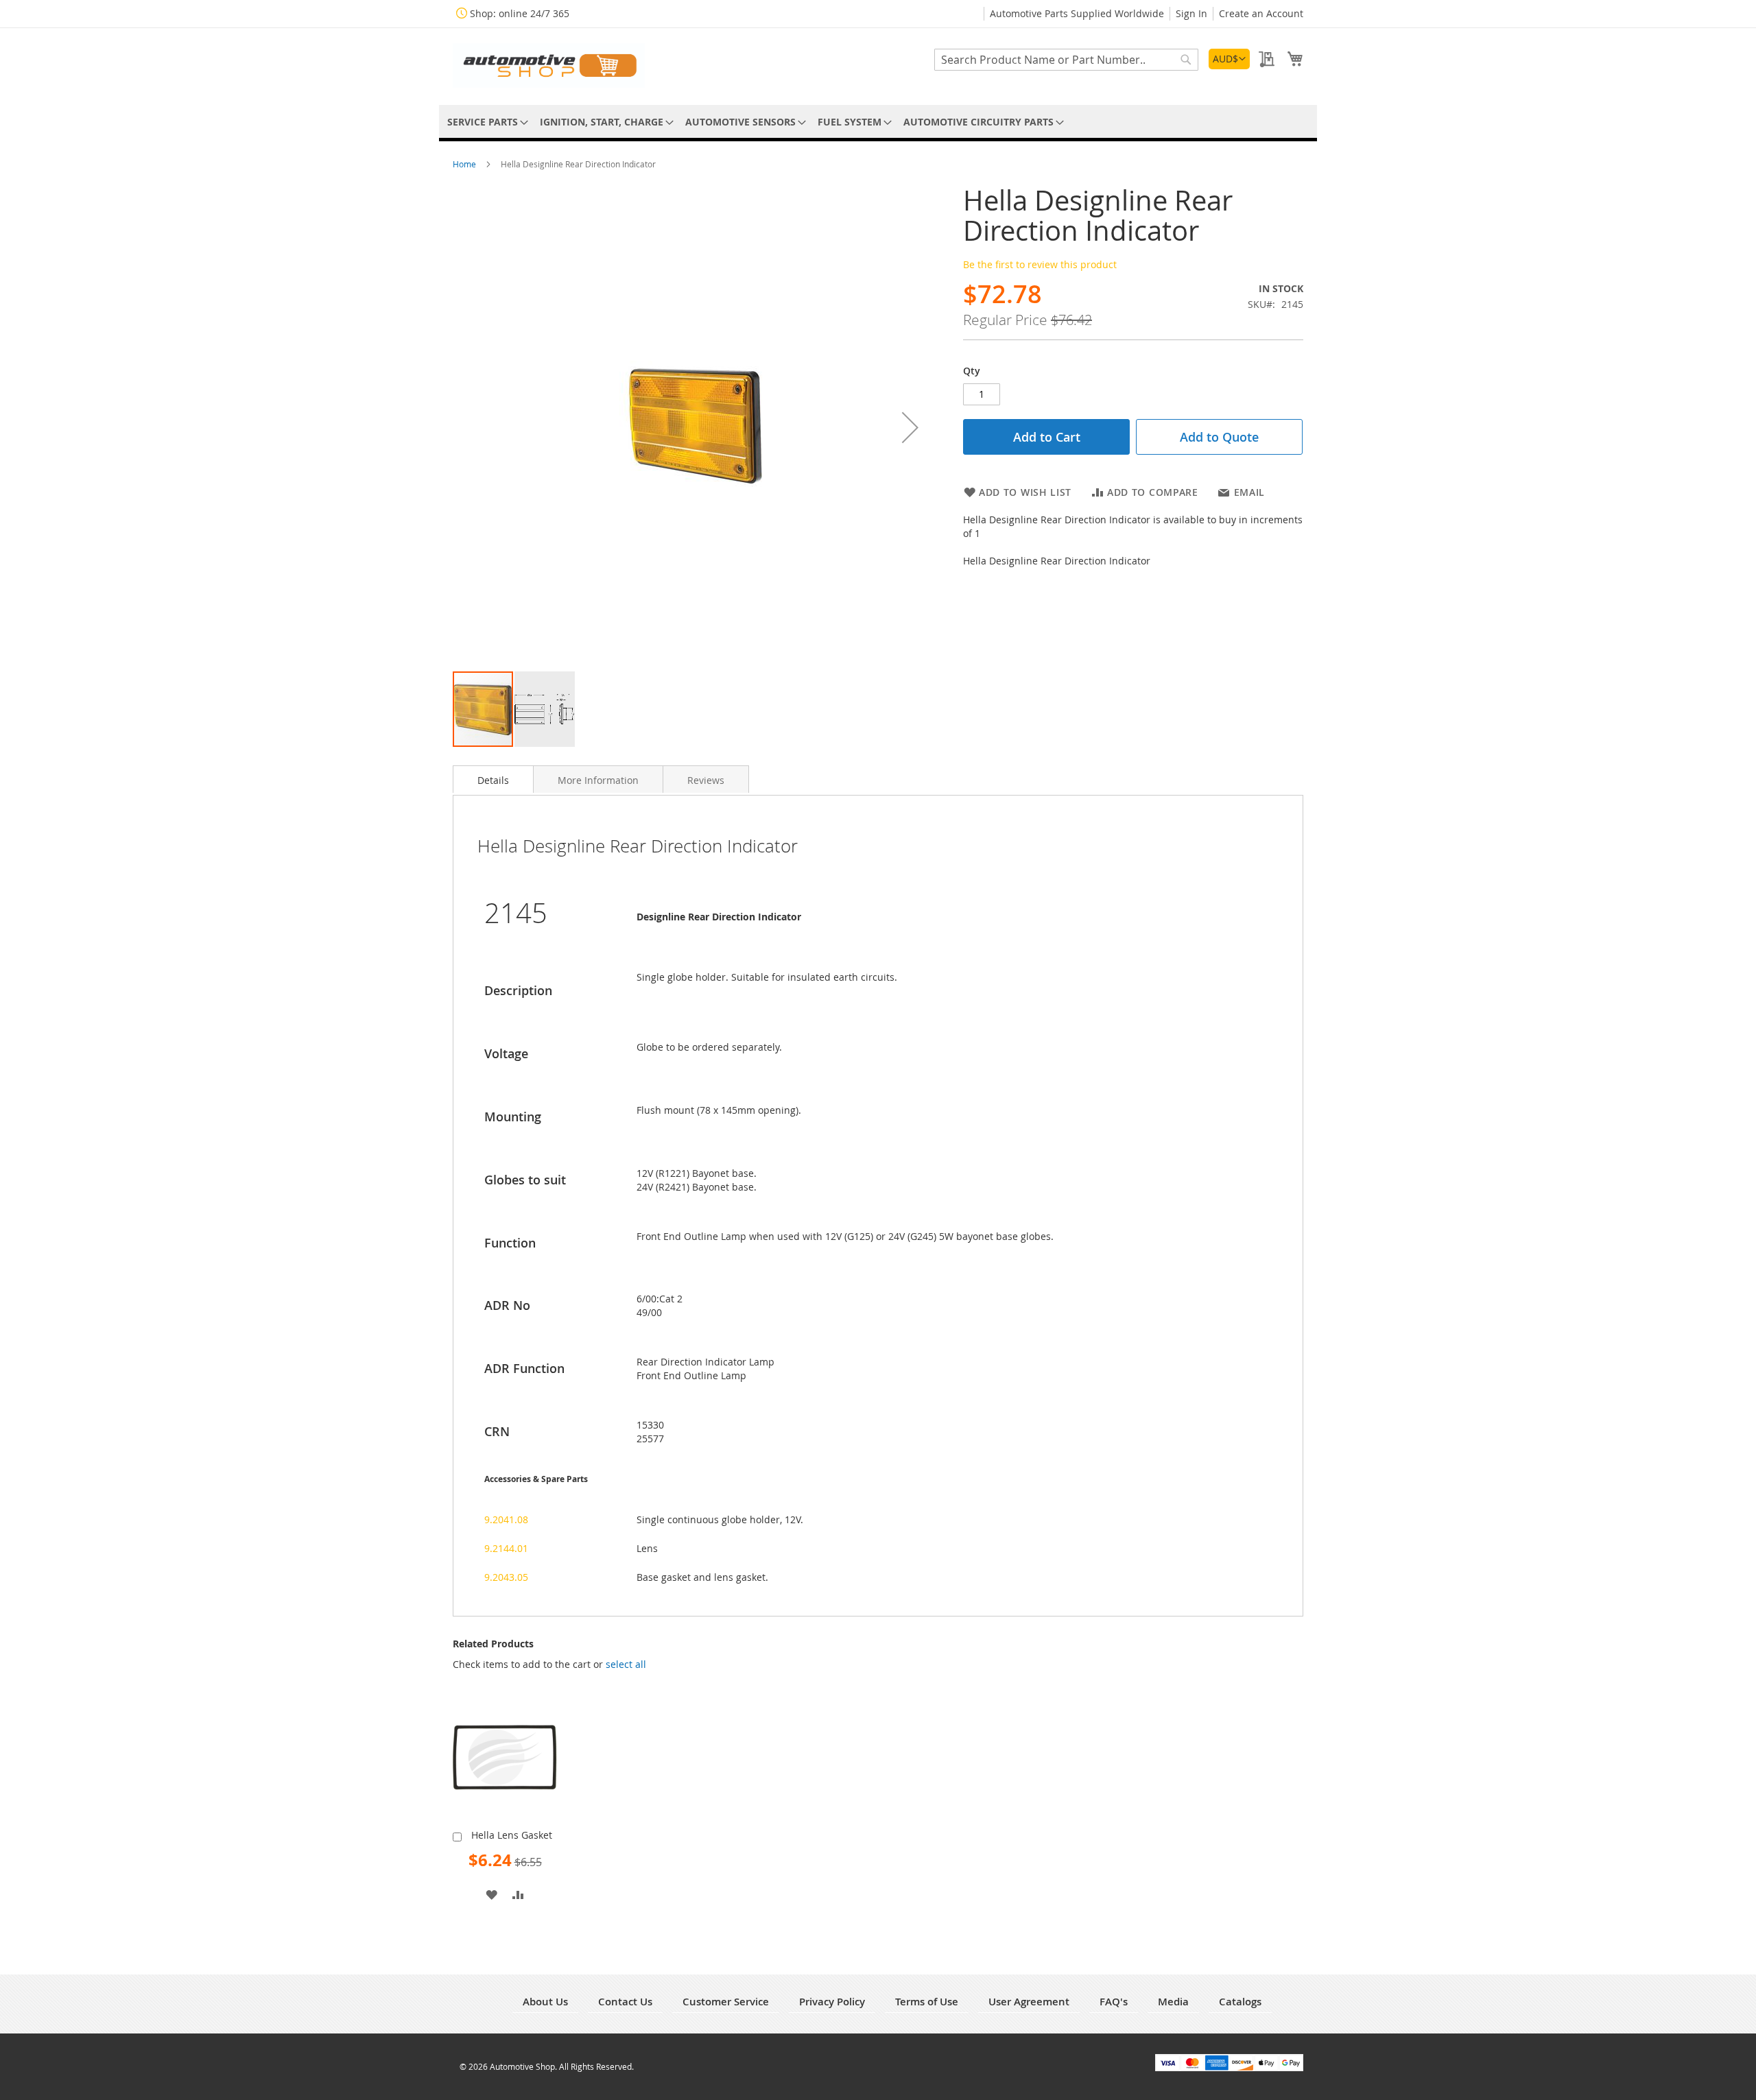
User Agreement (1029, 2002)
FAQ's (1114, 2002)
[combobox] (1066, 60)
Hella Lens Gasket (512, 1835)
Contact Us (625, 2002)
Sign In (1191, 13)
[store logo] (549, 65)
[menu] (878, 122)
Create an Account (1261, 13)
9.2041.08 (506, 1519)
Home (465, 164)
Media (1173, 2002)
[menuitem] (485, 122)
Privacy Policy (832, 2002)
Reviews (706, 780)
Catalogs (1240, 2002)
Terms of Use (927, 2002)
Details (493, 780)
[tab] (493, 779)
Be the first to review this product (1040, 264)
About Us (545, 2002)
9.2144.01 (506, 1548)
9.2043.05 (506, 1577)
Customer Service (726, 2002)
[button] (1229, 59)
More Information (598, 780)
